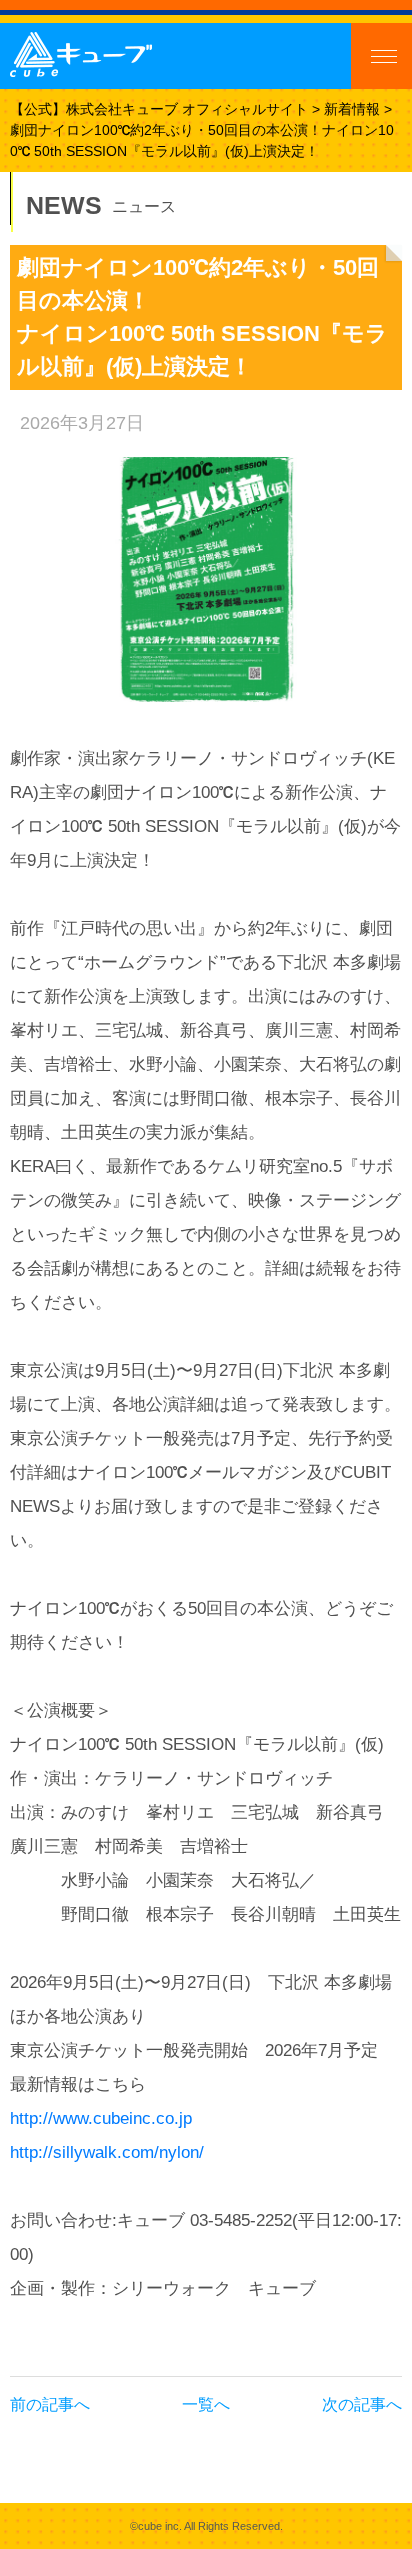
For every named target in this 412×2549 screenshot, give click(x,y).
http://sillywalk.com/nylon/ (107, 2152)
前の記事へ (50, 2404)
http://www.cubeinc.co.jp (101, 2118)
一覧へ (206, 2404)
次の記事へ (362, 2404)
